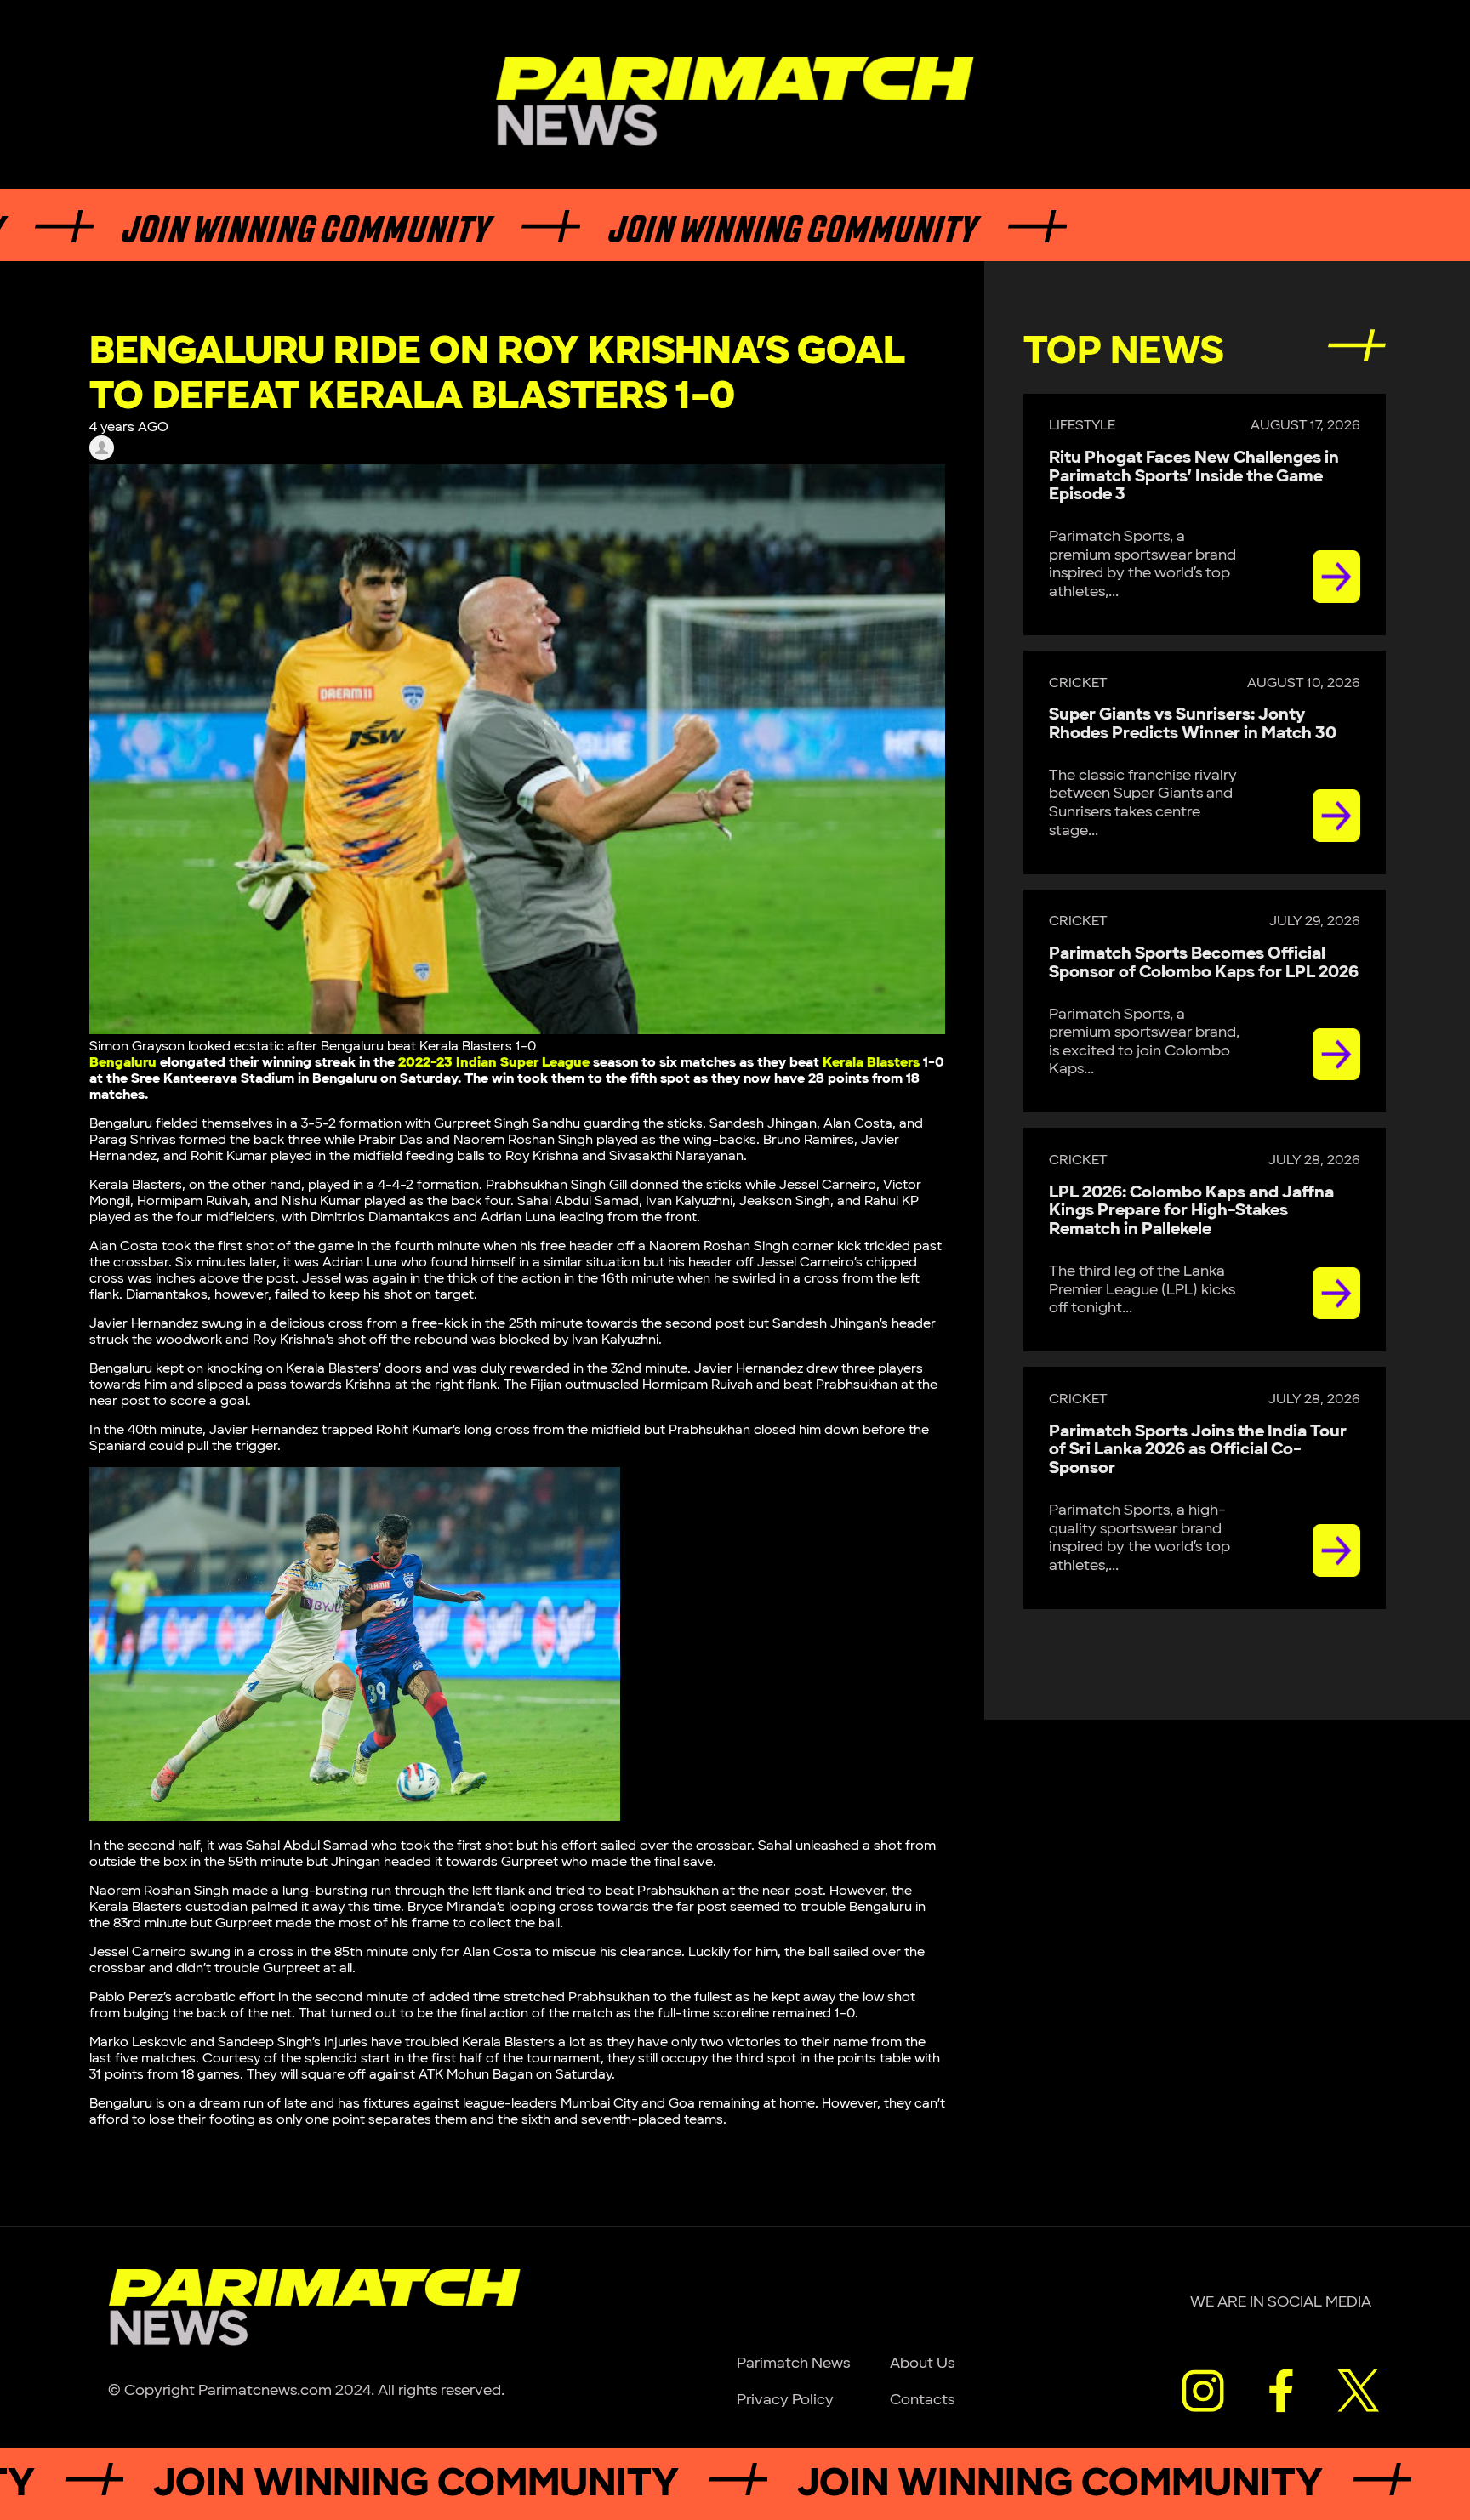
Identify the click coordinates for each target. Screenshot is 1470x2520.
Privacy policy (785, 2400)
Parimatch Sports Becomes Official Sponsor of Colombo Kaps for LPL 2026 (1204, 963)
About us (922, 2363)
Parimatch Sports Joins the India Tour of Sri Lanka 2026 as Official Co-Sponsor (1198, 1450)
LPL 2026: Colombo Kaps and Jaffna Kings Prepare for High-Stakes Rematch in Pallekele (1191, 1211)
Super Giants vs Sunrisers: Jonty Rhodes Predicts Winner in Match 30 (1193, 724)
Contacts (922, 2400)
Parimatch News (793, 2363)
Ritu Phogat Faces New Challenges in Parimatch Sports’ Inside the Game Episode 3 (1194, 476)
